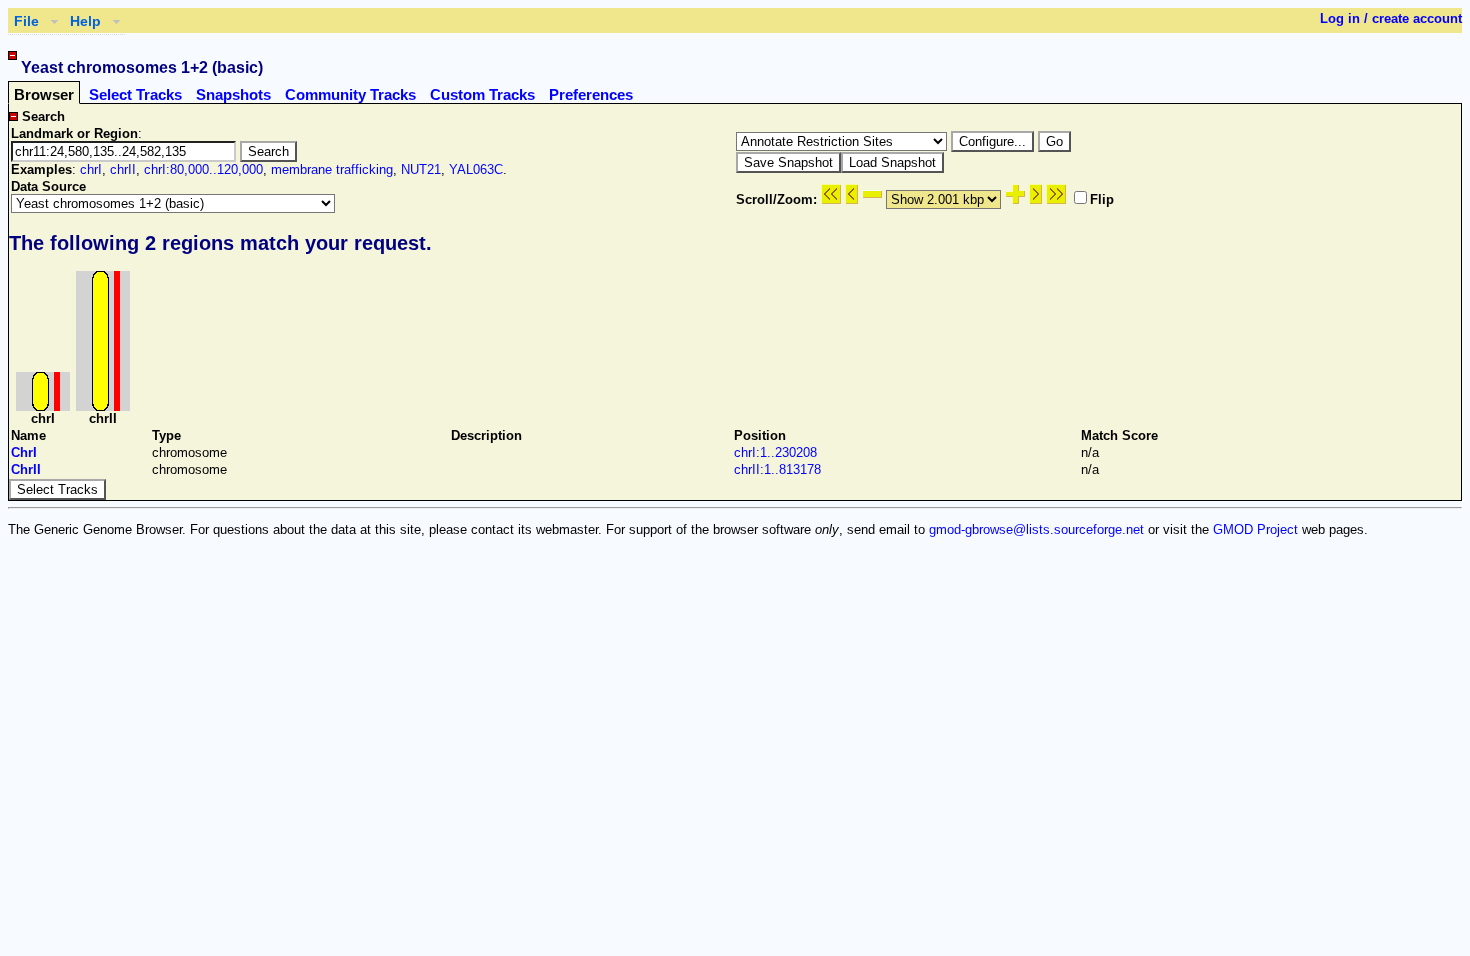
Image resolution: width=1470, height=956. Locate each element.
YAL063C (476, 169)
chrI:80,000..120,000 (203, 169)
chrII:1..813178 (777, 469)
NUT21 (421, 169)
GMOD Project (1255, 529)
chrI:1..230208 (775, 452)
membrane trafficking (332, 169)
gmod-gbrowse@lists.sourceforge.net (1036, 529)
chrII (123, 169)
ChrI (24, 452)
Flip (1102, 199)
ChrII (26, 469)
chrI (91, 169)
